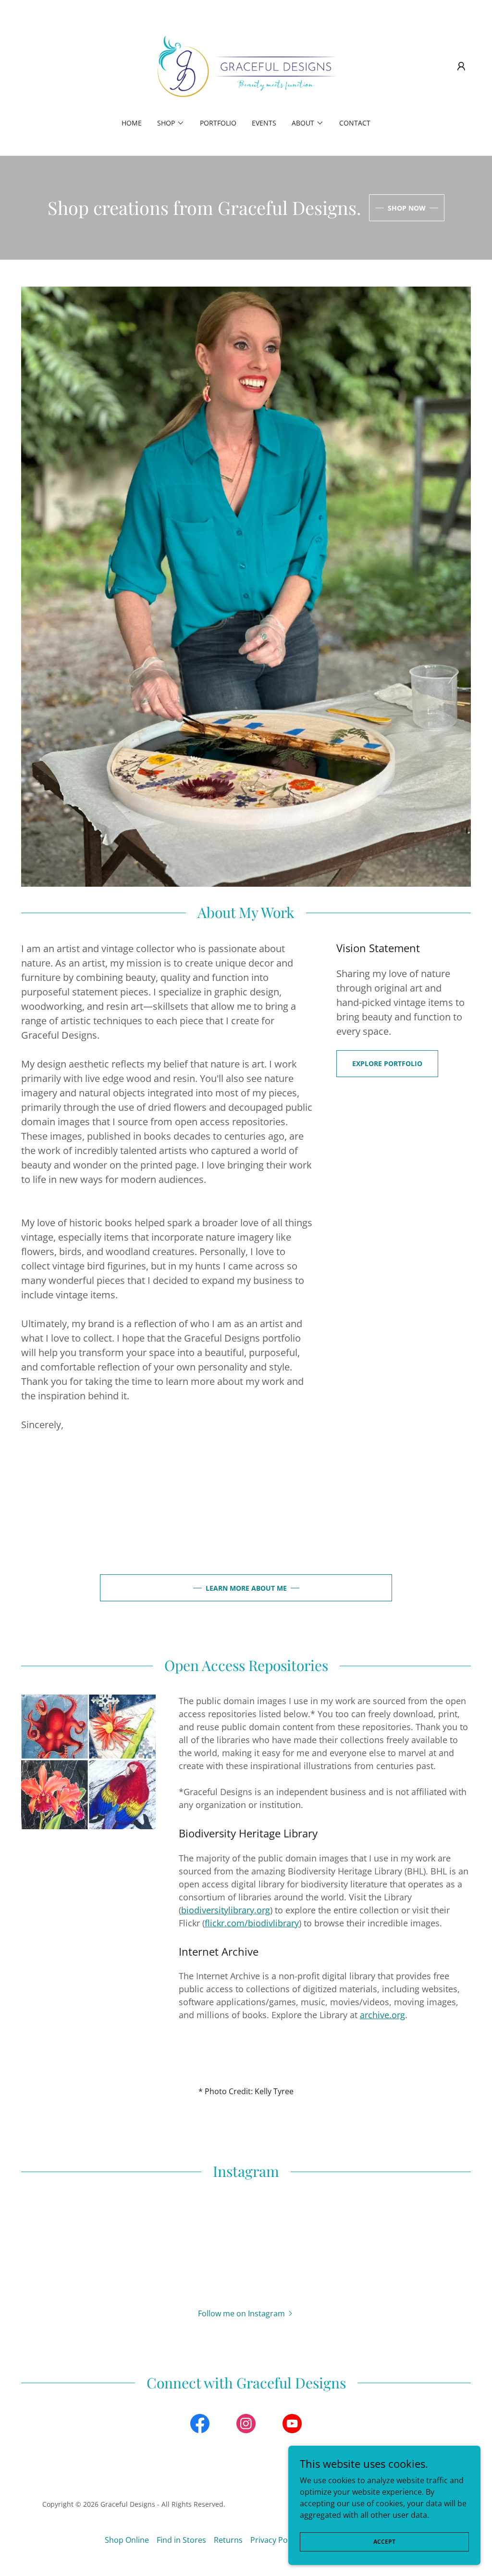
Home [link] (132, 123)
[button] (461, 66)
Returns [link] (228, 2540)
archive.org (382, 2015)
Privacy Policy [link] (275, 2540)
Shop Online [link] (127, 2540)
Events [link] (264, 123)
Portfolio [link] (218, 123)
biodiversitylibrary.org (226, 1910)
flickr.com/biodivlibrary (252, 1923)
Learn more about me (246, 1588)
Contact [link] (355, 123)
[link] (246, 65)
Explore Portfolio (387, 1063)
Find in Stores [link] (181, 2540)
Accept (384, 2542)
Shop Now (407, 208)
